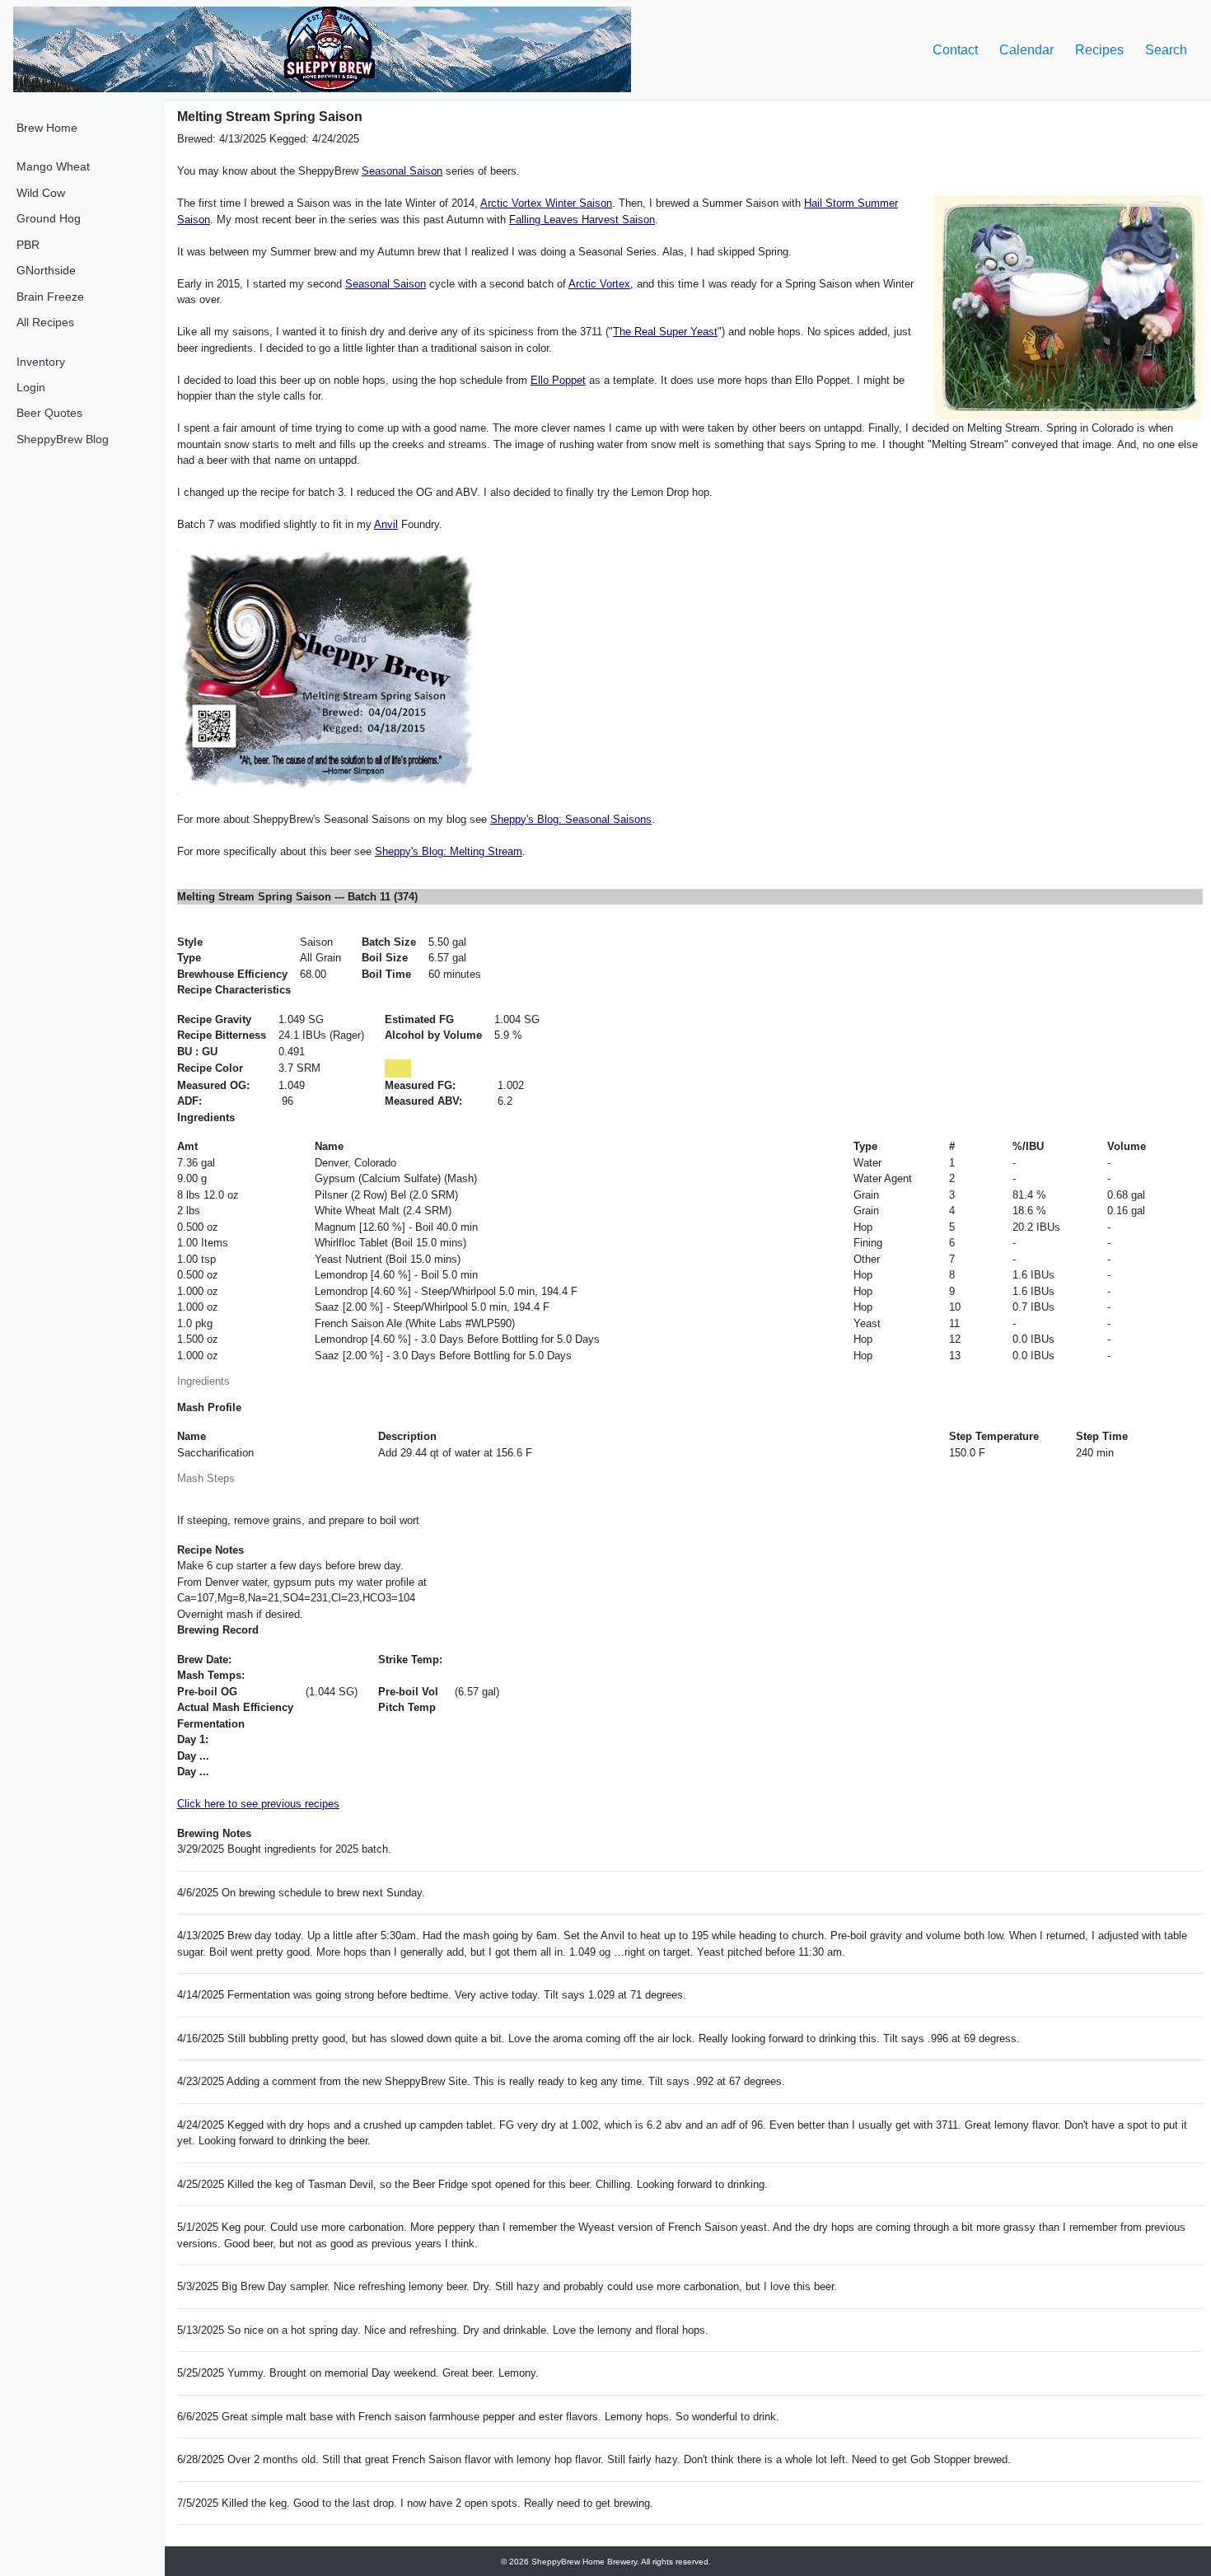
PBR (28, 245)
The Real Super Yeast (665, 332)
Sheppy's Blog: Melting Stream (449, 851)
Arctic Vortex (599, 284)
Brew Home (47, 128)
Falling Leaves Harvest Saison (582, 220)
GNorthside (46, 270)
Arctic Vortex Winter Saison (546, 203)
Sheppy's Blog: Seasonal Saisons (571, 819)
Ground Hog (49, 218)
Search (1166, 50)
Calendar (1026, 50)
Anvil (386, 524)
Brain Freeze (50, 297)
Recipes (1099, 50)
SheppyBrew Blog (63, 439)
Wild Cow (41, 193)
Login (31, 387)
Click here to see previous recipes (258, 1804)
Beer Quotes (49, 413)
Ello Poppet (558, 380)
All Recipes (45, 322)
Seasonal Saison (402, 171)
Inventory (41, 362)
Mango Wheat (53, 166)
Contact (955, 50)
